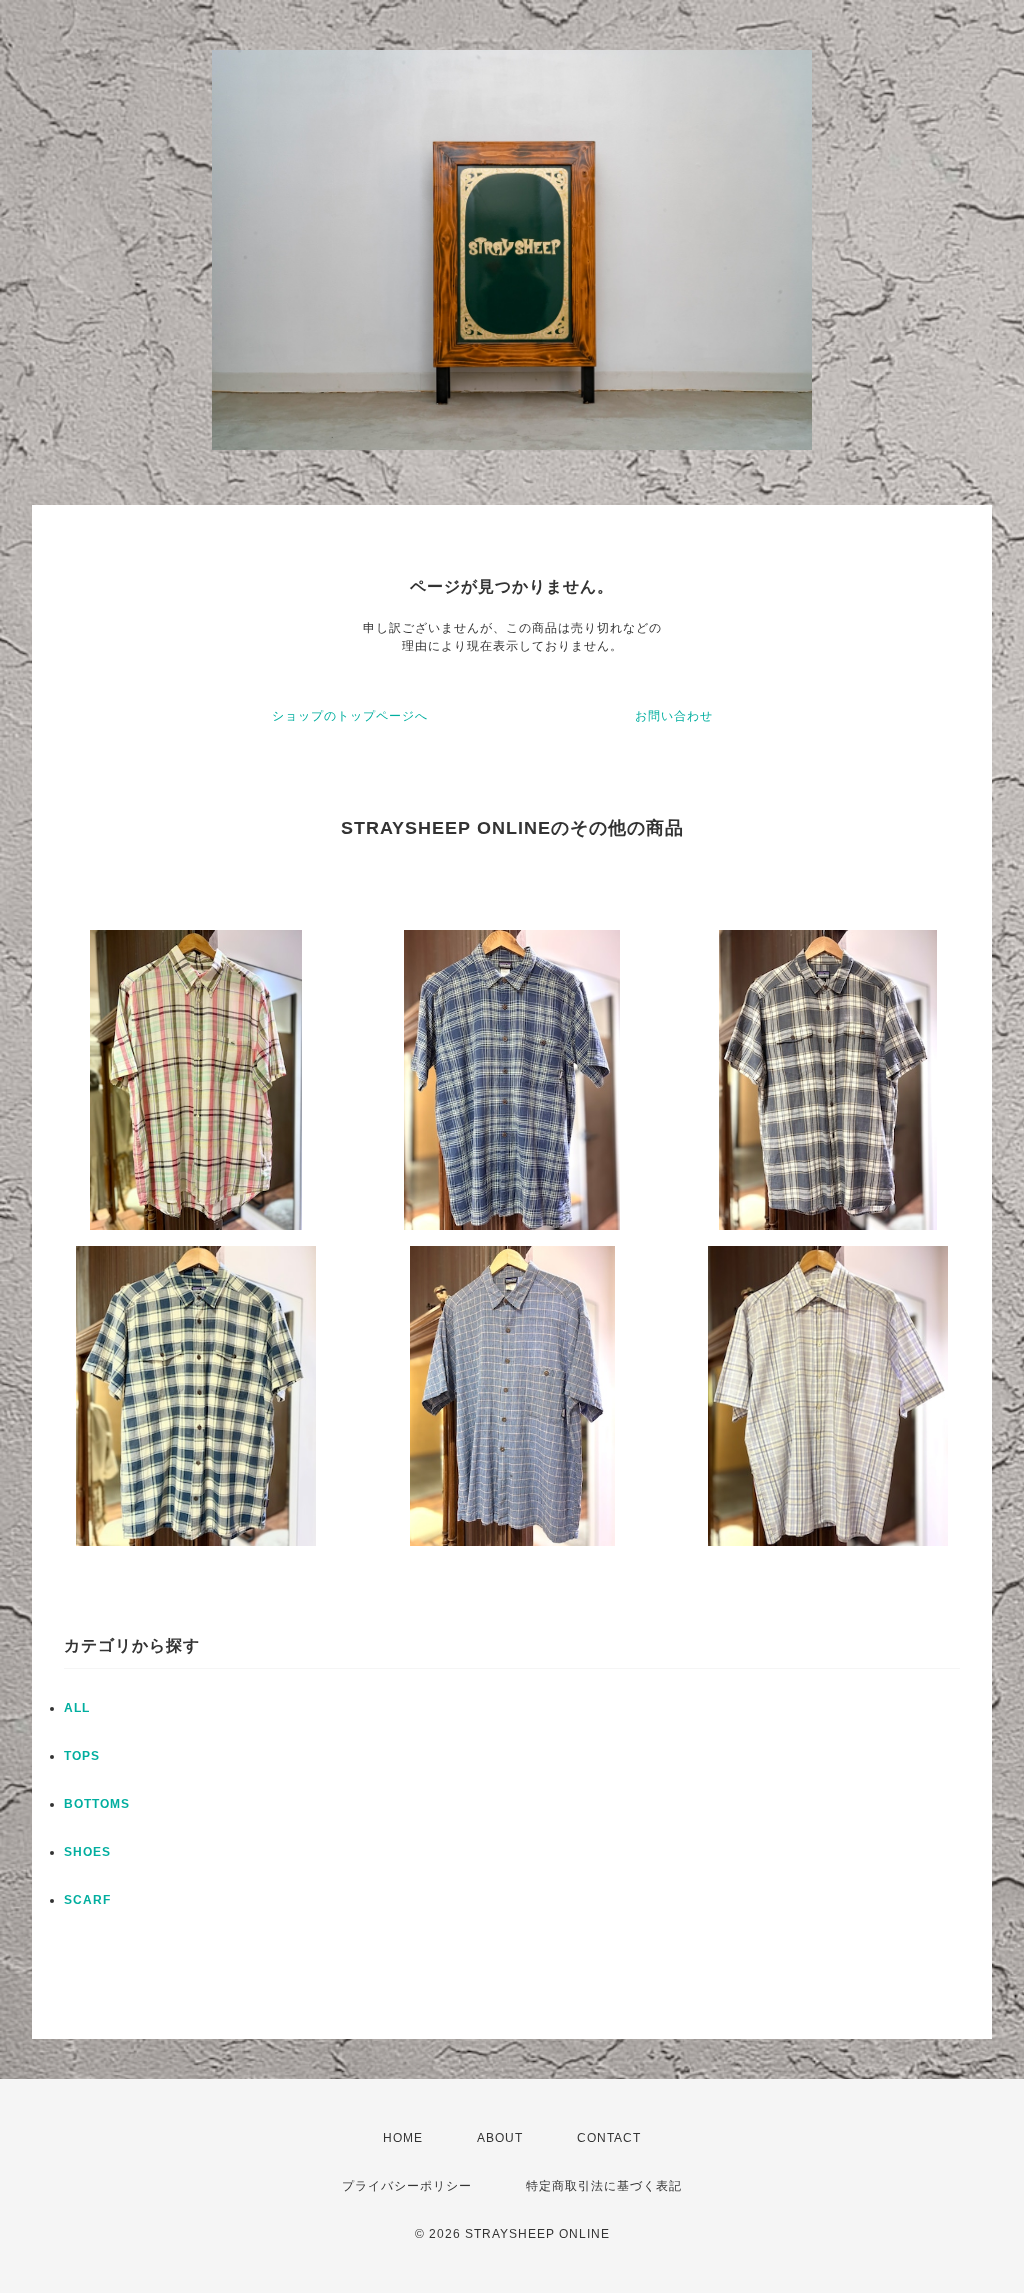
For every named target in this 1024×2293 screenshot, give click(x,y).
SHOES (87, 1852)
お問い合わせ (674, 716)
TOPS (82, 1756)
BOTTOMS (97, 1804)
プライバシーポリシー (407, 2186)
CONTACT (609, 2138)
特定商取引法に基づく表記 (604, 2186)
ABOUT (500, 2138)
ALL (77, 1708)
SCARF (87, 1900)
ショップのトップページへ (350, 716)
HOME (403, 2138)
